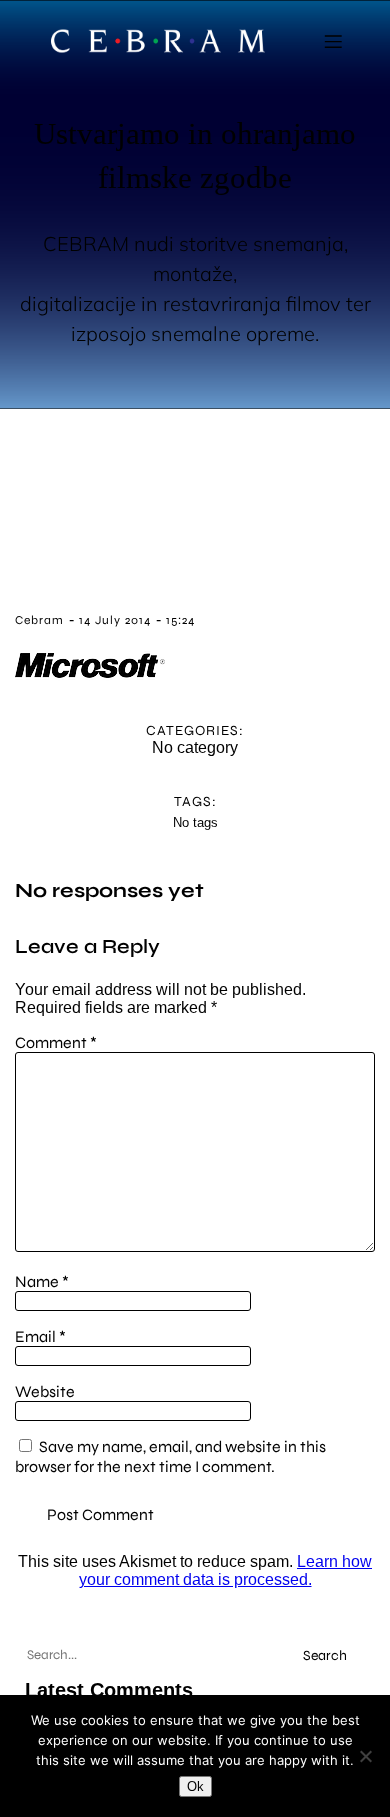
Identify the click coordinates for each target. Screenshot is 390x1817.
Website (45, 1391)
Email (40, 1336)
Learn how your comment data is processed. (226, 1570)
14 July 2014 (115, 620)
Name (42, 1281)
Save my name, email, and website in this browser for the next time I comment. (170, 1456)
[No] (365, 1756)
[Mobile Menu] (333, 41)
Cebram (39, 620)
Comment (56, 1042)
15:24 (180, 620)
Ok (195, 1786)
